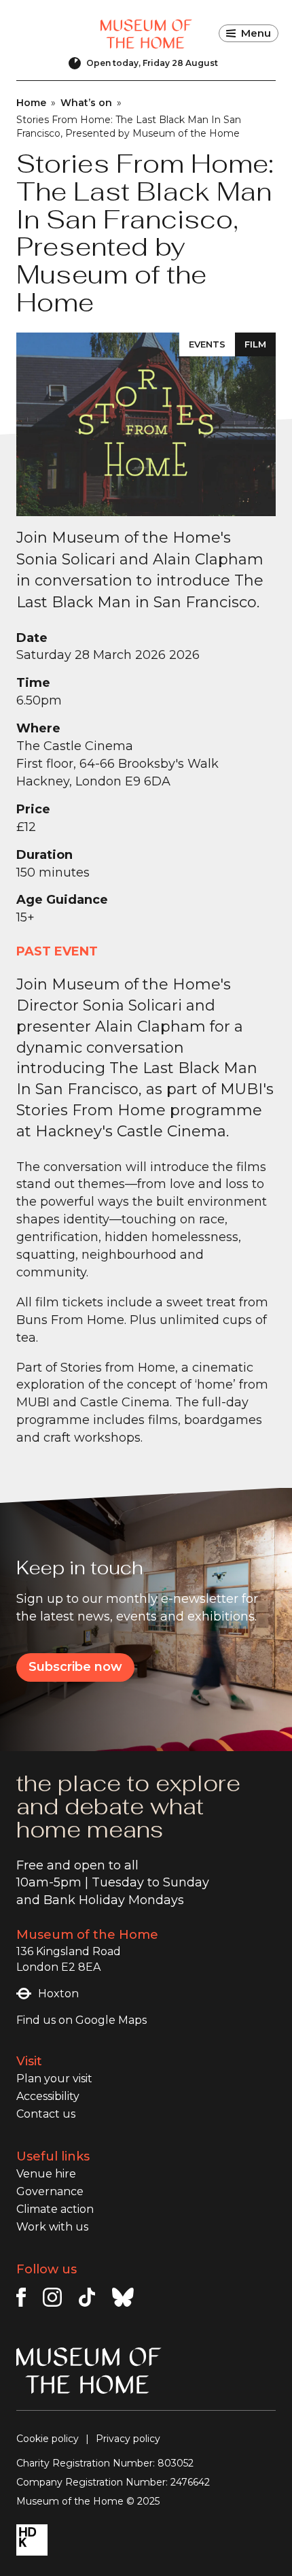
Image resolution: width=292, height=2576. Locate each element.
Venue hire (46, 2174)
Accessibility (48, 2096)
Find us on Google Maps (81, 2020)
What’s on (86, 103)
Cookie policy (48, 2439)
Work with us (52, 2227)
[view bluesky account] (123, 2297)
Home (31, 103)
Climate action (55, 2209)
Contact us (46, 2114)
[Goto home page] (146, 34)
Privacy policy (128, 2439)
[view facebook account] (21, 2297)
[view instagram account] (52, 2297)
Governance (50, 2191)
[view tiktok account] (87, 2297)
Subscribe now (75, 1667)
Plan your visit (54, 2079)
